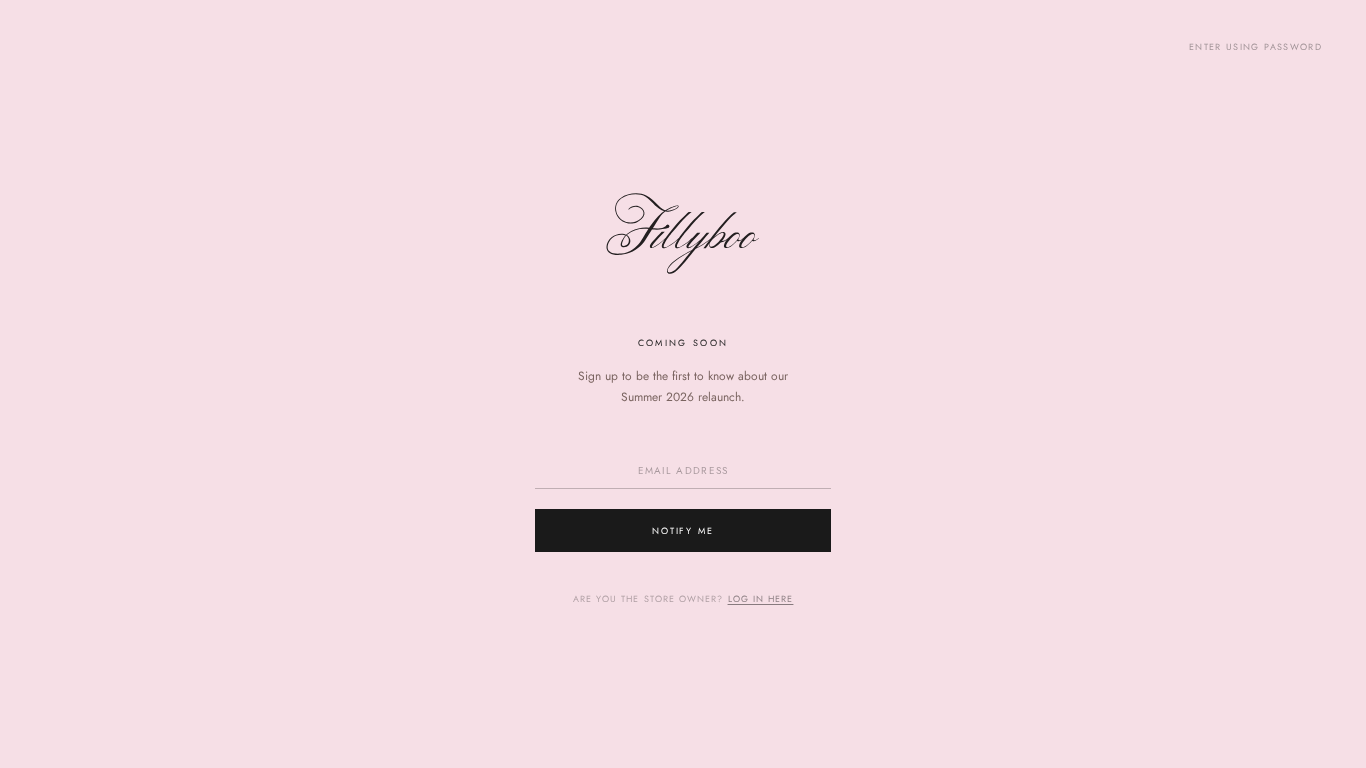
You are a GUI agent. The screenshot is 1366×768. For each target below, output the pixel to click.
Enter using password (1255, 46)
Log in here (761, 598)
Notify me (683, 530)
